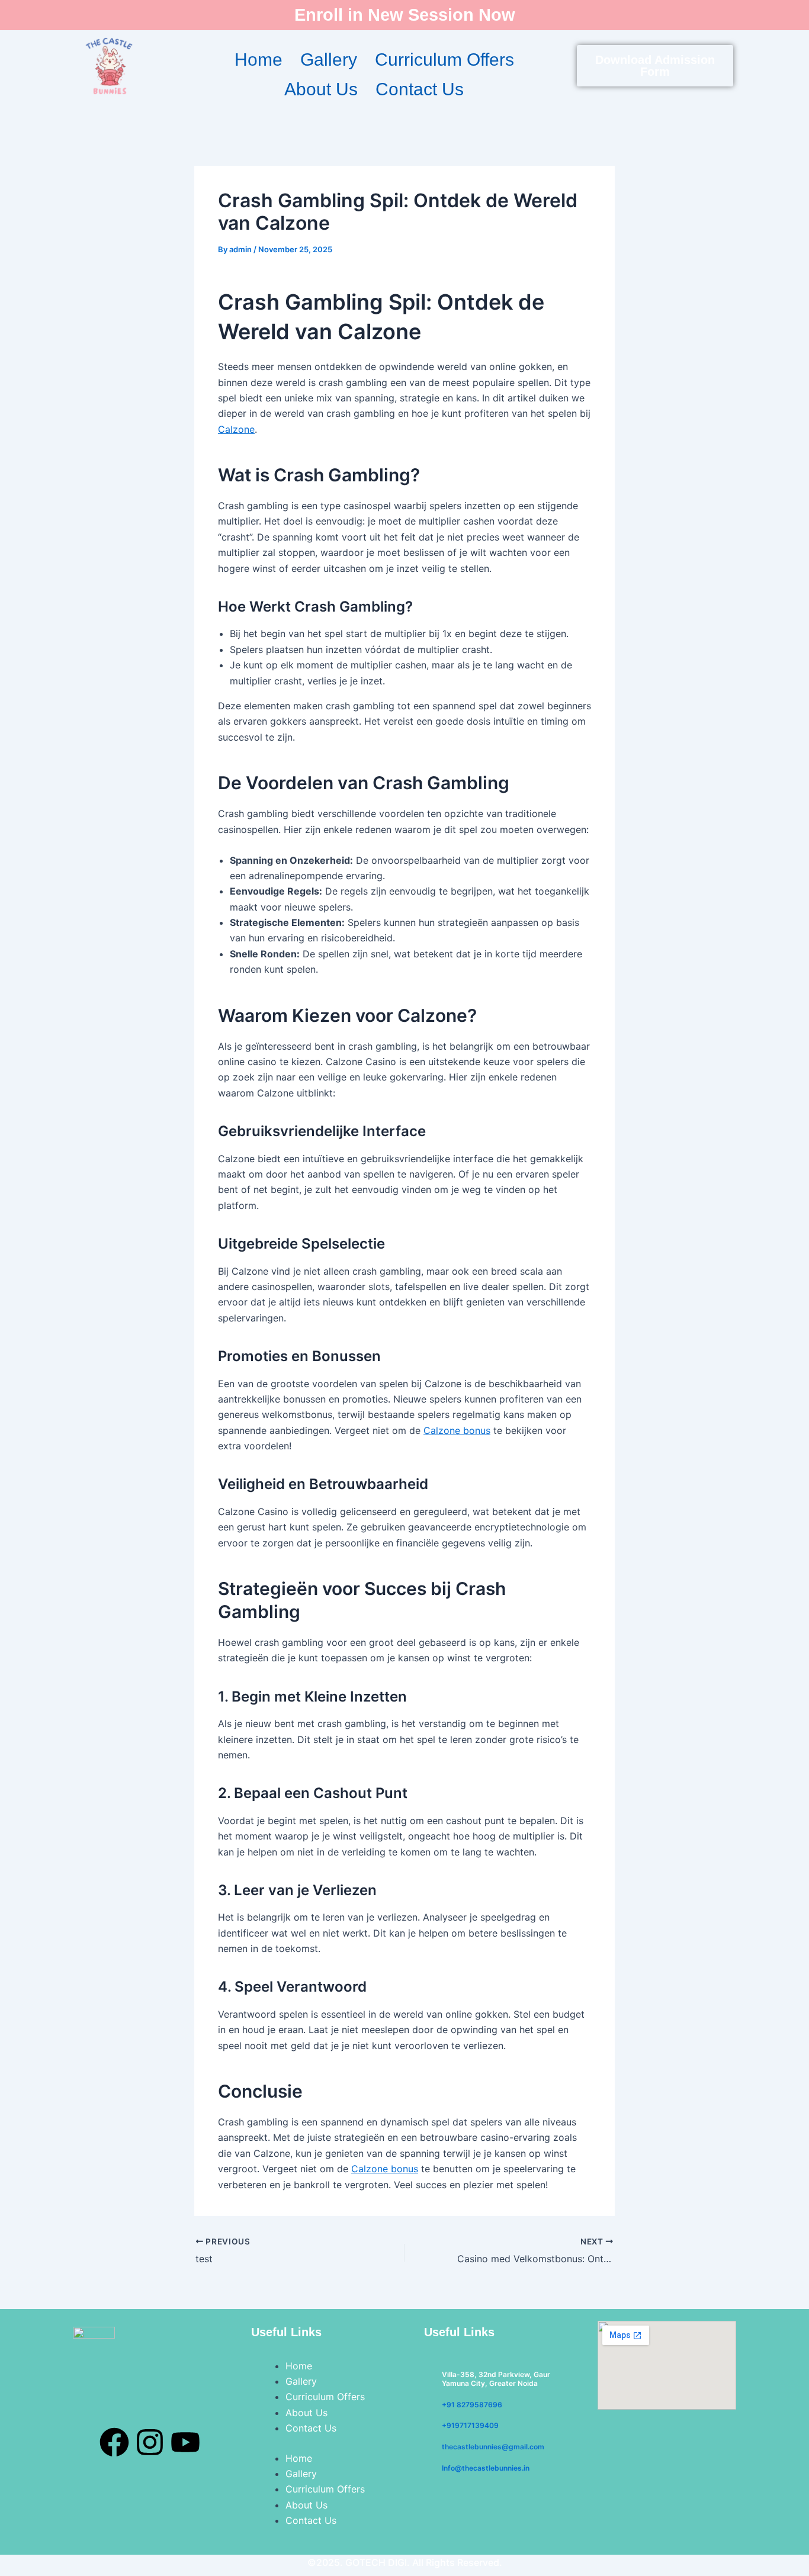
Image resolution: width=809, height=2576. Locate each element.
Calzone (236, 429)
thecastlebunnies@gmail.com (493, 2447)
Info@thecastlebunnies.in (486, 2468)
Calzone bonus (457, 1430)
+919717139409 (470, 2425)
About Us (321, 89)
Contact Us (420, 89)
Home (259, 60)
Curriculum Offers (444, 60)
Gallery (329, 60)
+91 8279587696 (472, 2405)
